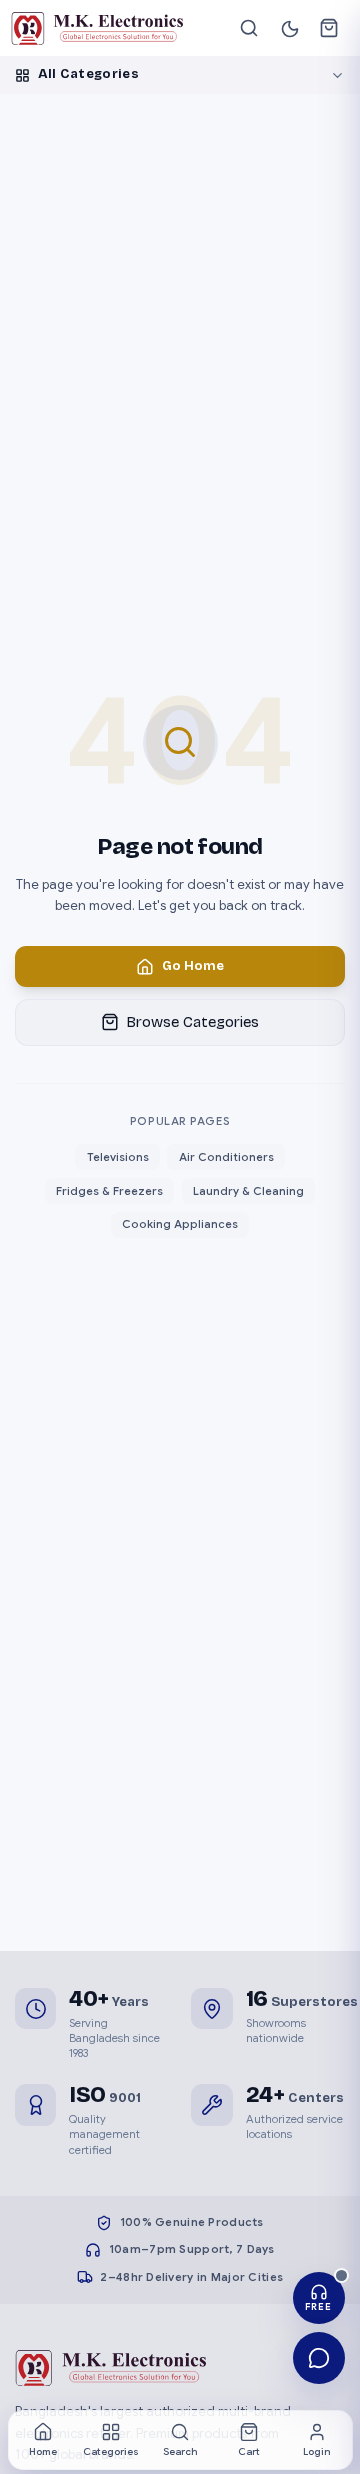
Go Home (193, 966)
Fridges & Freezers (109, 1191)
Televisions (118, 1157)
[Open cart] (329, 28)
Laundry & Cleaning (248, 1191)
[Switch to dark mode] (290, 28)
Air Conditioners (226, 1157)
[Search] (249, 28)
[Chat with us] (319, 2358)
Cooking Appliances (180, 1224)
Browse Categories (192, 1022)
